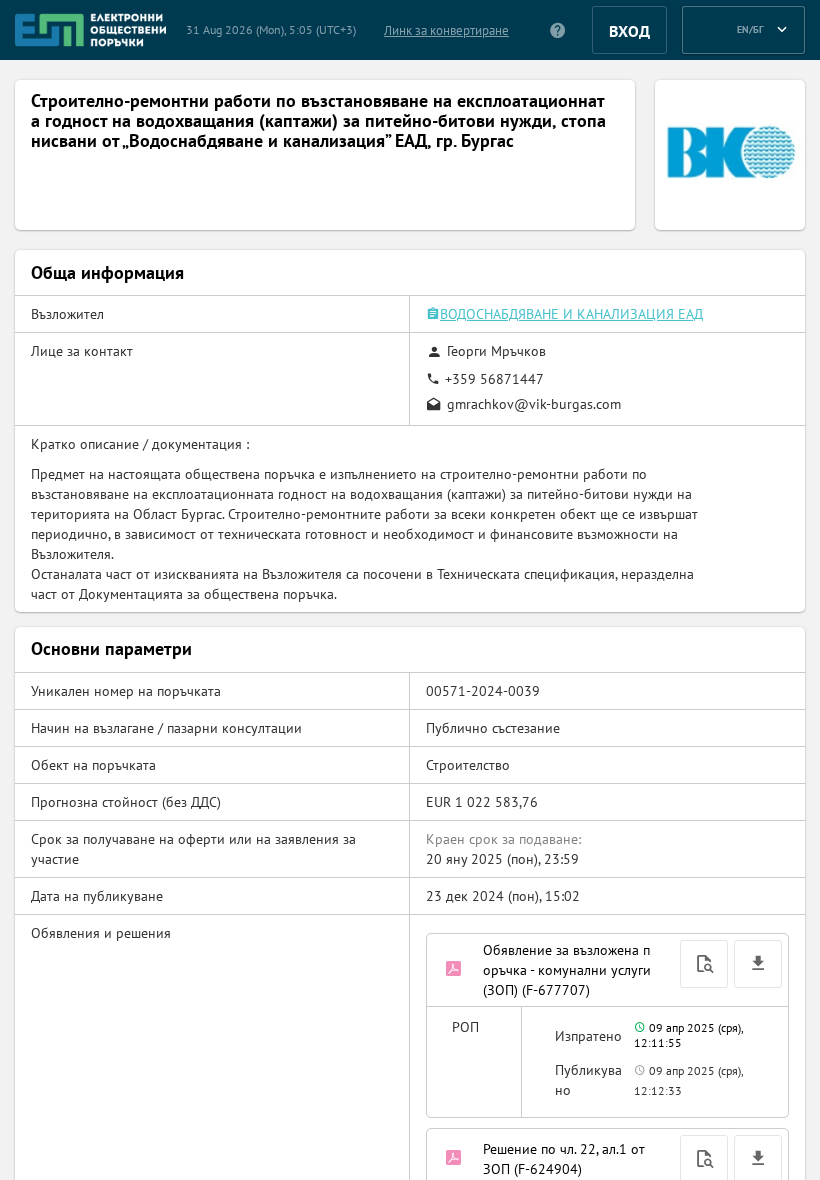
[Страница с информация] (558, 30)
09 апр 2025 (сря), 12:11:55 (688, 1035)
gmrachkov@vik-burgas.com (534, 404)
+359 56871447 (494, 379)
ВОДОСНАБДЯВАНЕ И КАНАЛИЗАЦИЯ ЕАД (571, 314)
